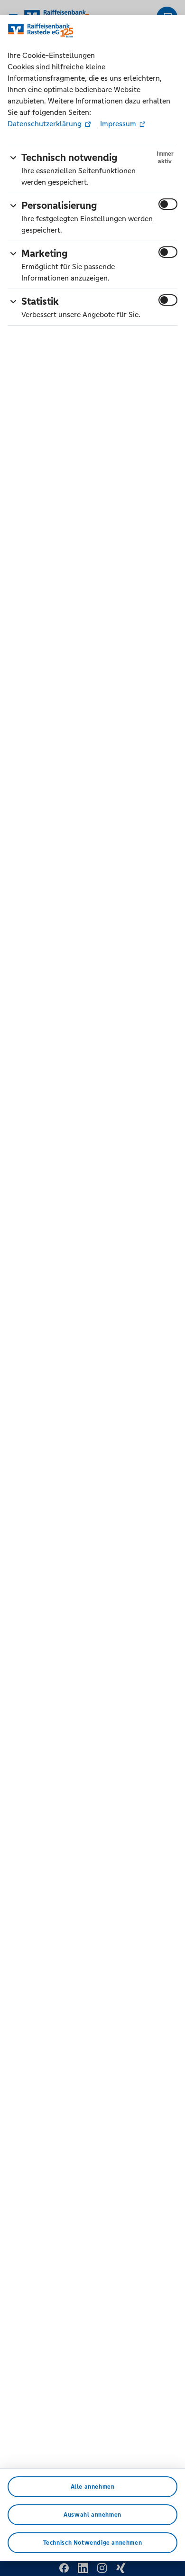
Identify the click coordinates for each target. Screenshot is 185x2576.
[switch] (168, 204)
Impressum (118, 124)
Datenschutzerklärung (46, 124)
